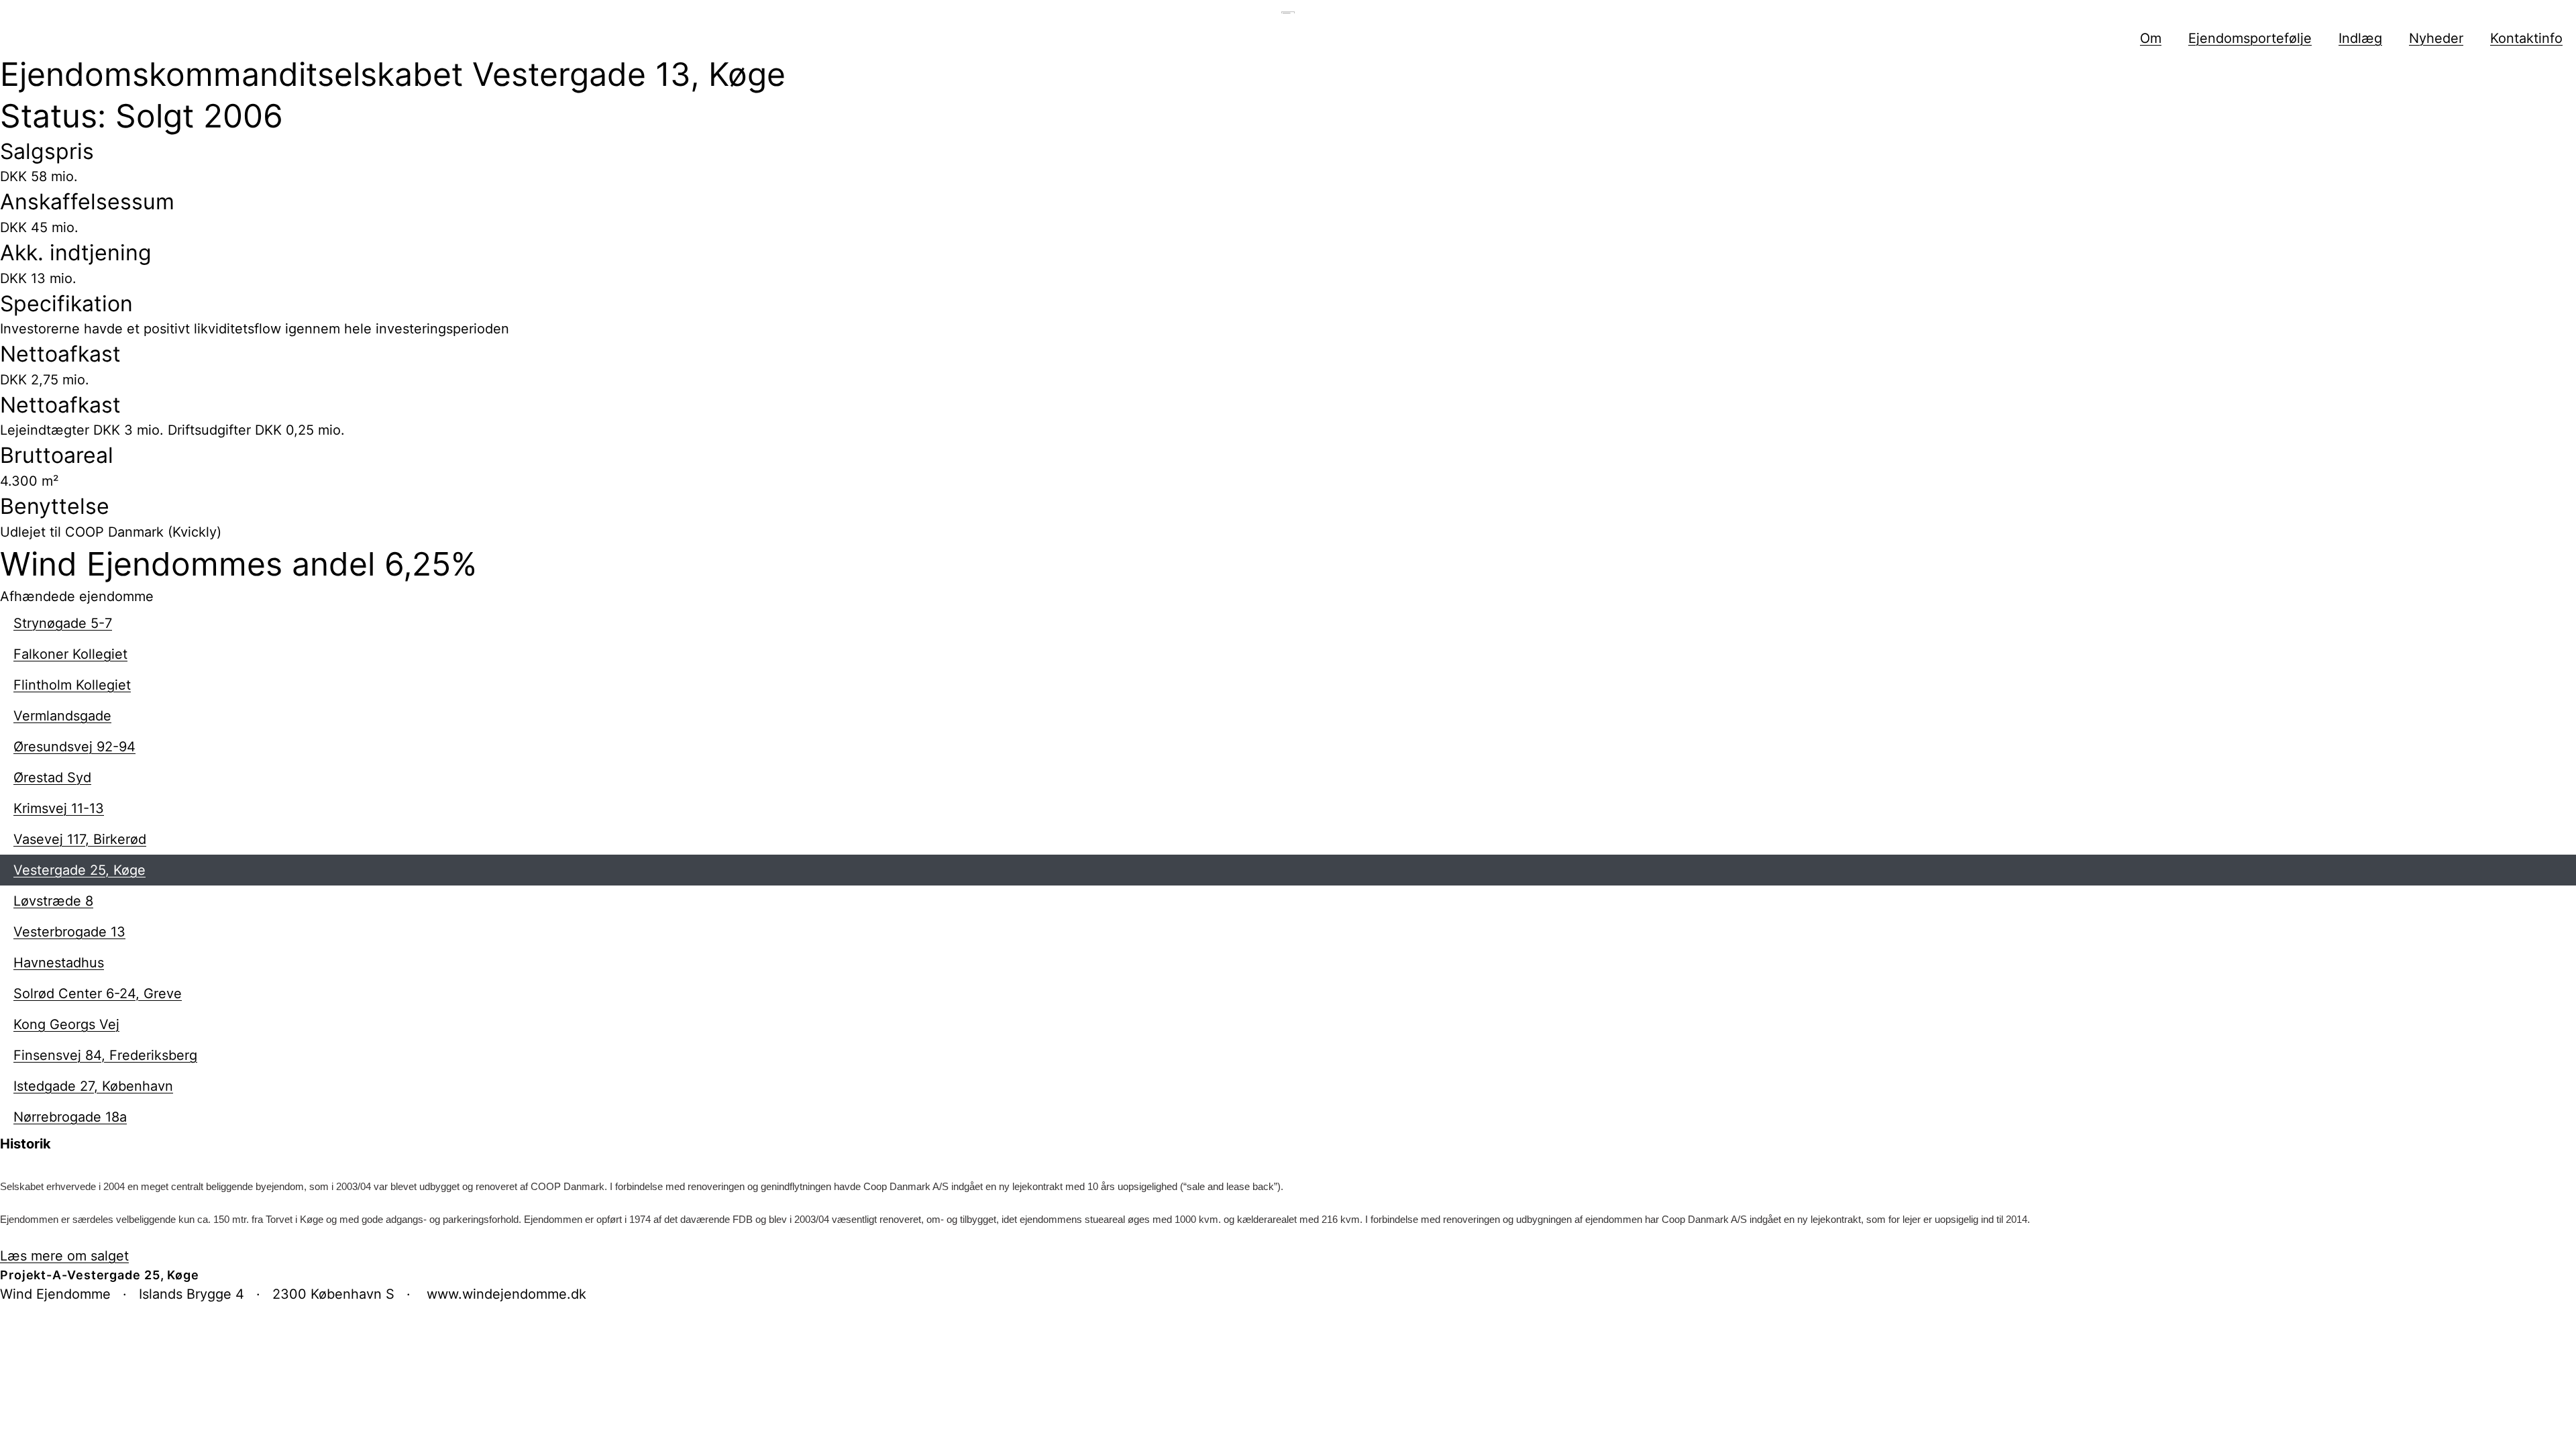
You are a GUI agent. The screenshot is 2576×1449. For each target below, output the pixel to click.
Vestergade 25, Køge (79, 870)
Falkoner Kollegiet (70, 654)
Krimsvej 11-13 (59, 808)
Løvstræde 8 (53, 901)
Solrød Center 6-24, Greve (98, 994)
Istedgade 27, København (93, 1086)
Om (2151, 38)
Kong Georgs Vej (66, 1024)
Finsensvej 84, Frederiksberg (105, 1055)
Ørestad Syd (52, 777)
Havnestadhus (59, 963)
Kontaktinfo (2526, 38)
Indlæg (2360, 38)
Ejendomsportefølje (2250, 38)
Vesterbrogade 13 (69, 932)
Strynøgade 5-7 (63, 623)
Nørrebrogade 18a (70, 1117)
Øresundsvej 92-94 (74, 747)
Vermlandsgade (62, 716)
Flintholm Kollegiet (72, 685)
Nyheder (2436, 38)
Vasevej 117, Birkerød (80, 839)
